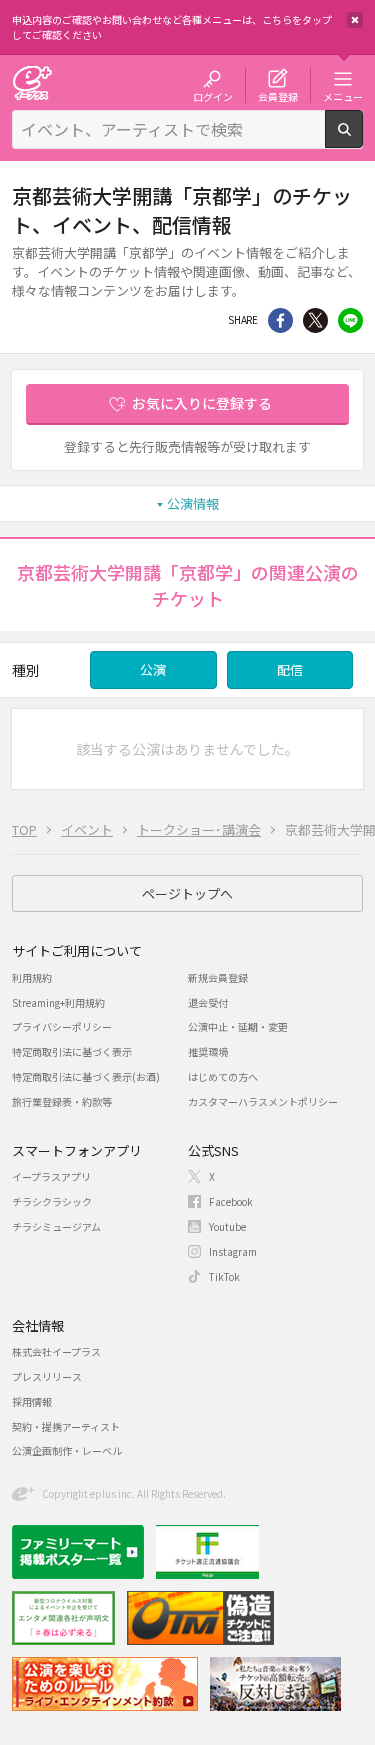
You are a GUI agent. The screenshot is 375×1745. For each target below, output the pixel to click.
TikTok (224, 1276)
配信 (290, 669)
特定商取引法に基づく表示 (72, 1051)
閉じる (355, 20)
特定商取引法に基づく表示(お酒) (86, 1076)
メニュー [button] (343, 96)
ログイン (213, 96)
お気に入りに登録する (202, 403)
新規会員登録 (218, 977)
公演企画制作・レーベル (67, 1450)
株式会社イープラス (56, 1351)
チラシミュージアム (56, 1226)
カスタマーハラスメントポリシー (263, 1101)
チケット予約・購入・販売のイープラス (32, 82)
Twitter (315, 320)
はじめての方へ (223, 1076)
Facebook (231, 1201)
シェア (280, 320)
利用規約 (32, 977)
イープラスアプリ (51, 1176)
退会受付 (208, 1002)
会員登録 (278, 96)
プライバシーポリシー (62, 1026)
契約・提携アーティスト (66, 1426)
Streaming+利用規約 (58, 1002)
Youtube (227, 1226)
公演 (153, 669)
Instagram (233, 1251)
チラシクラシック (52, 1201)
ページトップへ (187, 893)
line (350, 320)
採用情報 (32, 1401)
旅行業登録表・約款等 (62, 1101)
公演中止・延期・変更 (238, 1026)
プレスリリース (47, 1376)
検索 (362, 140)
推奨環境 (208, 1051)
